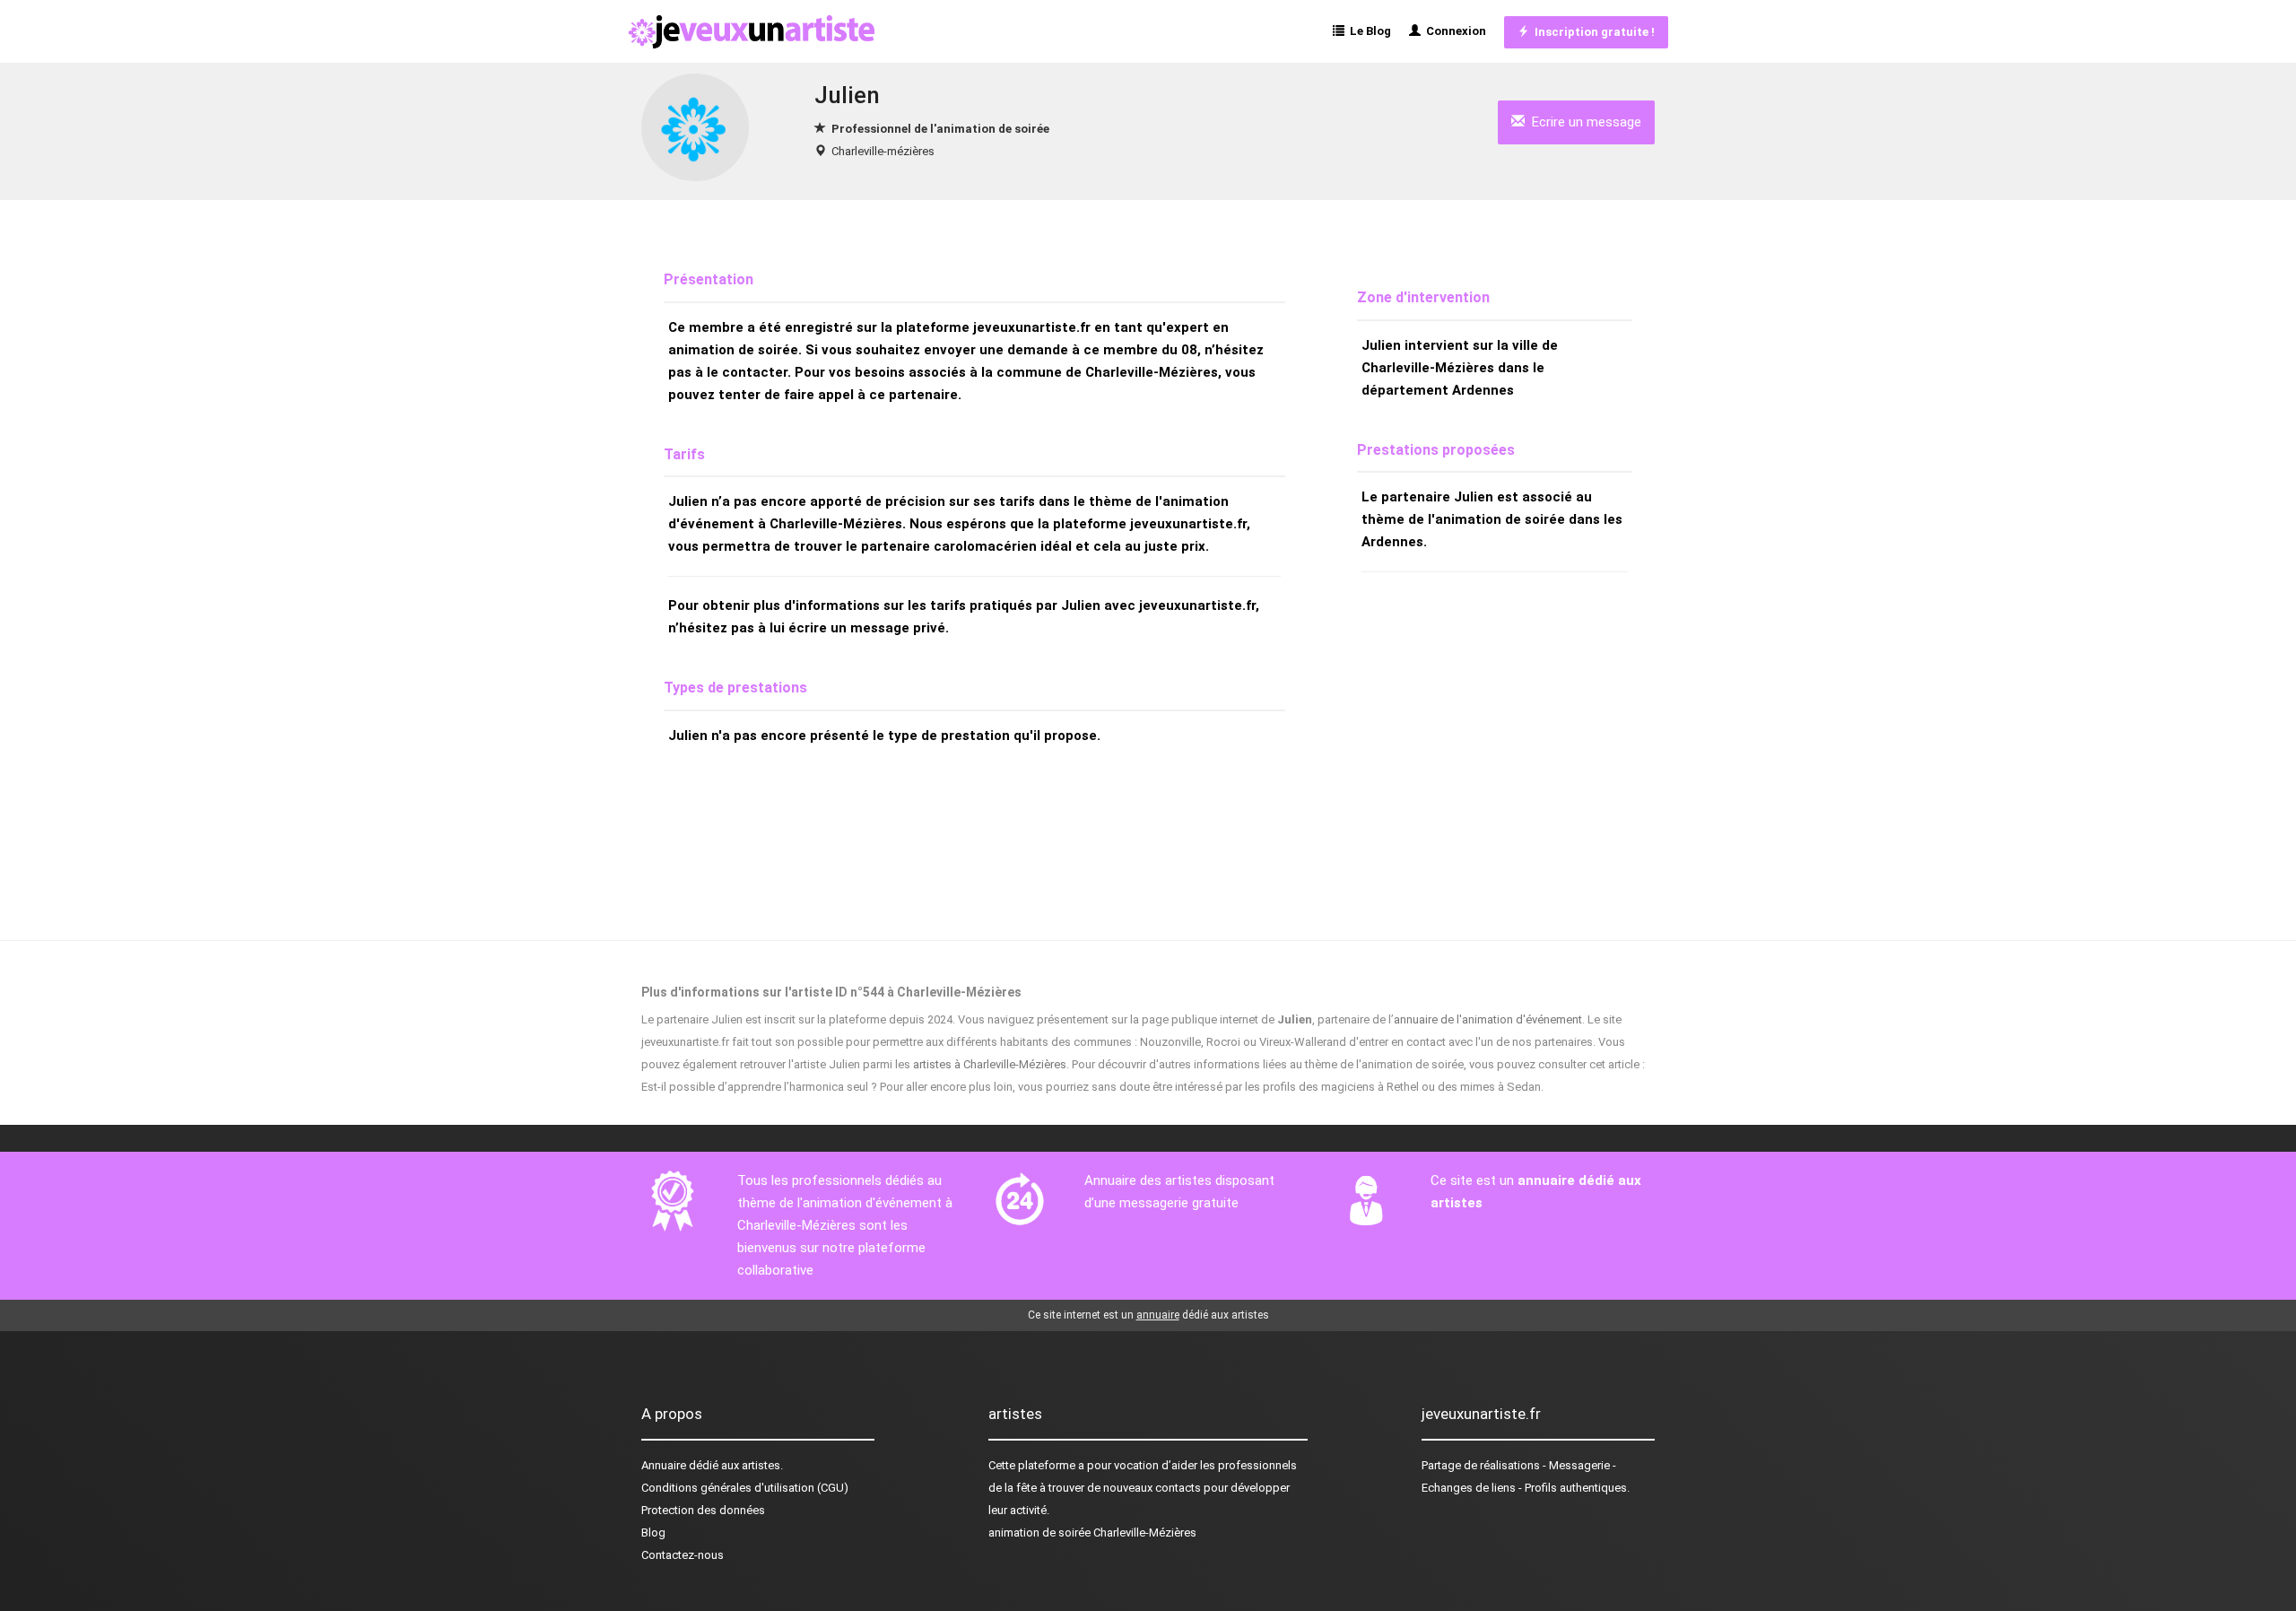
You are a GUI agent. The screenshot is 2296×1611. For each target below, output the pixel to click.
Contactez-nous (683, 1555)
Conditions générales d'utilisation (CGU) (745, 1488)
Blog (653, 1533)
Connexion (1453, 31)
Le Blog (1368, 31)
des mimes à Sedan (1489, 1087)
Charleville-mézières (883, 151)
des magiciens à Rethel (1359, 1087)
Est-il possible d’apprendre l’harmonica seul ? (759, 1087)
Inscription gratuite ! (1592, 32)
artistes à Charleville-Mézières (990, 1064)
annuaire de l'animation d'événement (1488, 1019)
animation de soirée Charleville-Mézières (1092, 1533)
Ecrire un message (1583, 122)
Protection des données (703, 1510)
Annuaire (664, 1465)
